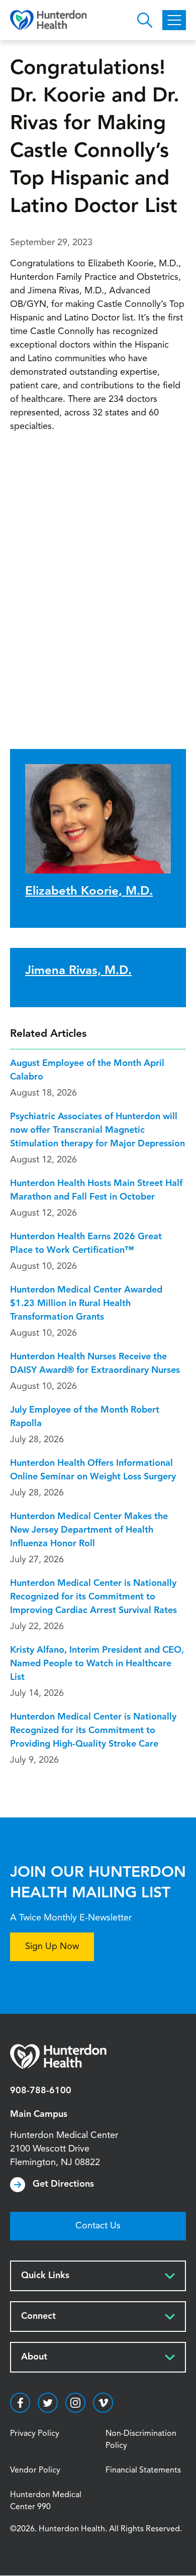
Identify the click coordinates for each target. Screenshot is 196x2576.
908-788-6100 (41, 2091)
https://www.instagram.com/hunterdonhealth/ (75, 2403)
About (34, 2357)
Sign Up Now (52, 1947)
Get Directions (63, 2184)
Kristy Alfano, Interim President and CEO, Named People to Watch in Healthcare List (97, 1664)
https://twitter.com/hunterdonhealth (48, 2403)
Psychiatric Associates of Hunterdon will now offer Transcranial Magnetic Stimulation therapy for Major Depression (97, 1130)
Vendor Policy (35, 2471)
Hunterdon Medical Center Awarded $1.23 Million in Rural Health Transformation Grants (86, 1304)
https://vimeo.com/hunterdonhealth (103, 2403)
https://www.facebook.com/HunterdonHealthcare (20, 2403)
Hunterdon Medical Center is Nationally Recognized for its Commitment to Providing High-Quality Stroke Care (93, 1731)
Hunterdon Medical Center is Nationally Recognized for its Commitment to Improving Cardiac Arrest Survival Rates (93, 1597)
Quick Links (45, 2276)
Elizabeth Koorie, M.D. (89, 892)
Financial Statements (143, 2471)
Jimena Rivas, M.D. (78, 971)
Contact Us (98, 2226)
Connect (38, 2316)
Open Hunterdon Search (145, 20)
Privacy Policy (35, 2434)
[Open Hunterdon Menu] (174, 20)
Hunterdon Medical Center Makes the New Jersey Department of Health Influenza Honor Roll (89, 1530)
